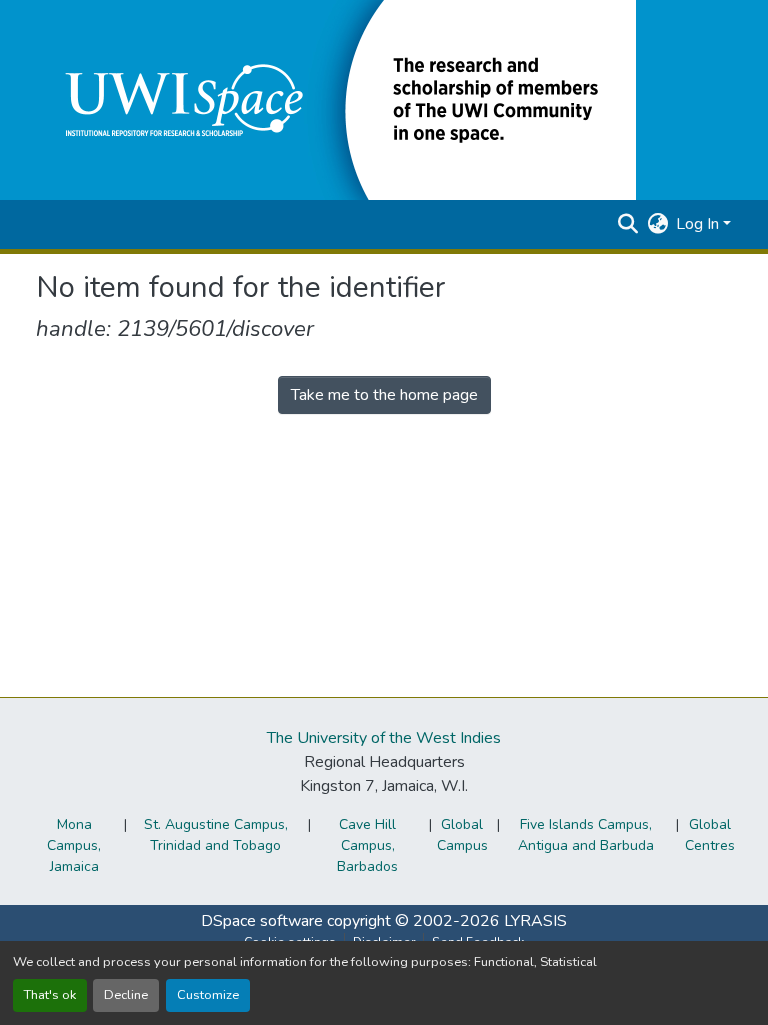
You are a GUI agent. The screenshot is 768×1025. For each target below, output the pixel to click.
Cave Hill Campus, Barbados (367, 845)
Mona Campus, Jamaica (74, 845)
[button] (336, 99)
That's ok (50, 995)
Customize (208, 995)
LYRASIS (535, 921)
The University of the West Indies (384, 738)
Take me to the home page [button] (384, 395)
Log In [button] (699, 224)
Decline (126, 995)
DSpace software (262, 921)
